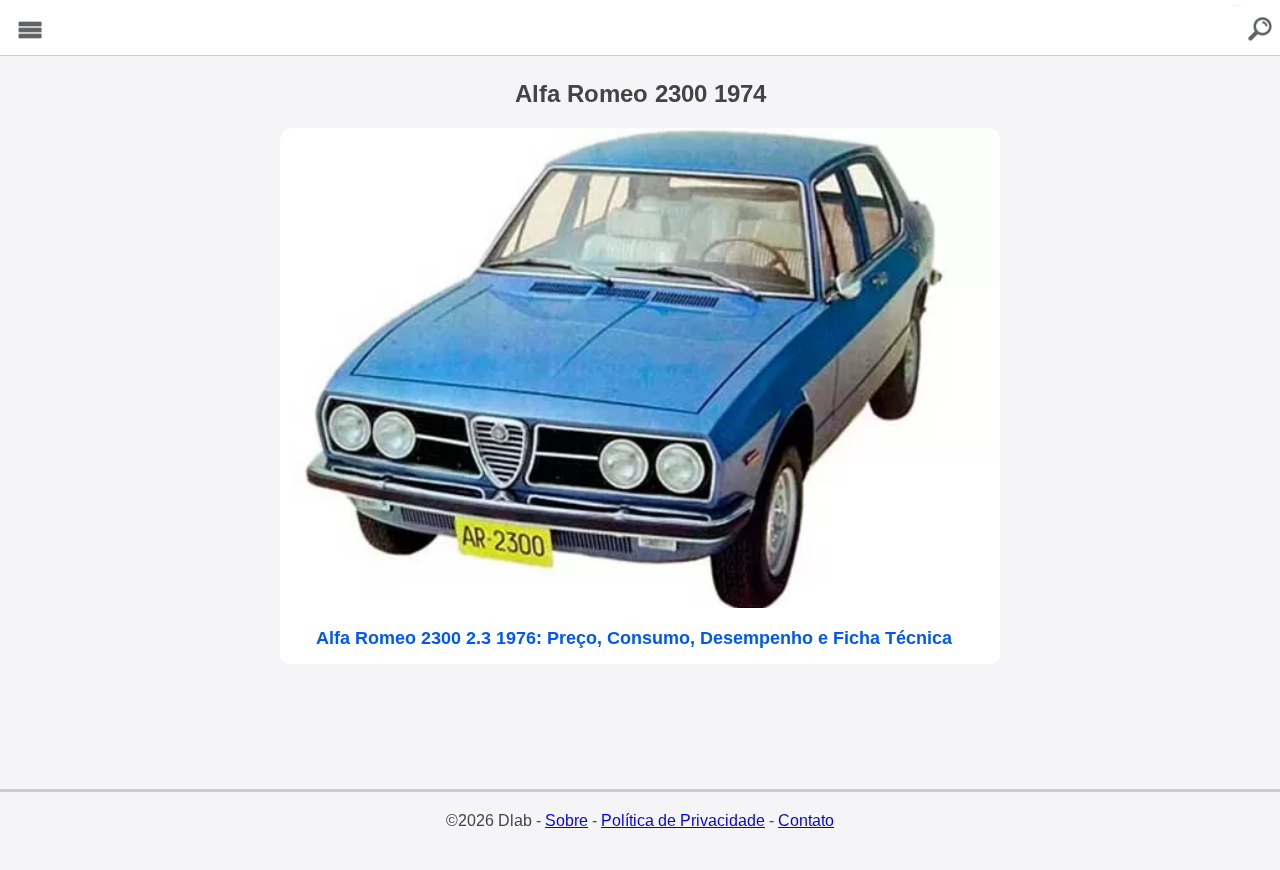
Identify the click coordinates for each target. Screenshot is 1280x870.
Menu (30, 30)
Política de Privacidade (683, 820)
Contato (806, 820)
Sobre (566, 820)
